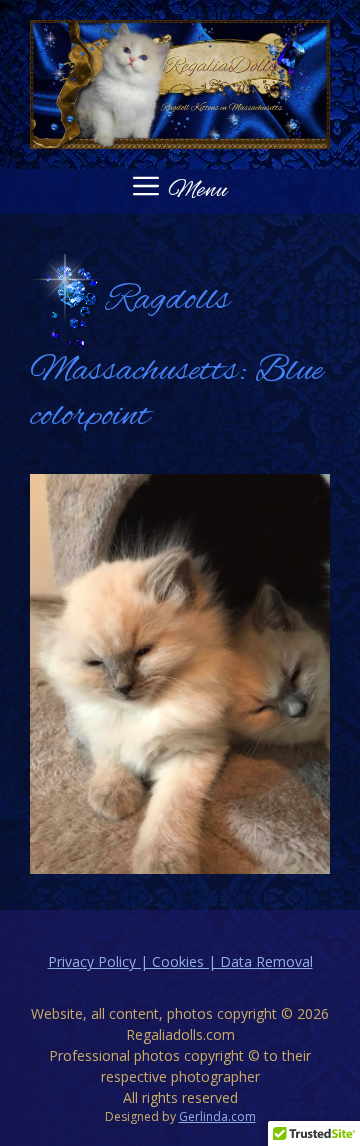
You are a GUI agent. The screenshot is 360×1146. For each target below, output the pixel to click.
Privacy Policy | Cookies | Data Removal (180, 961)
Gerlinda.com (217, 1116)
